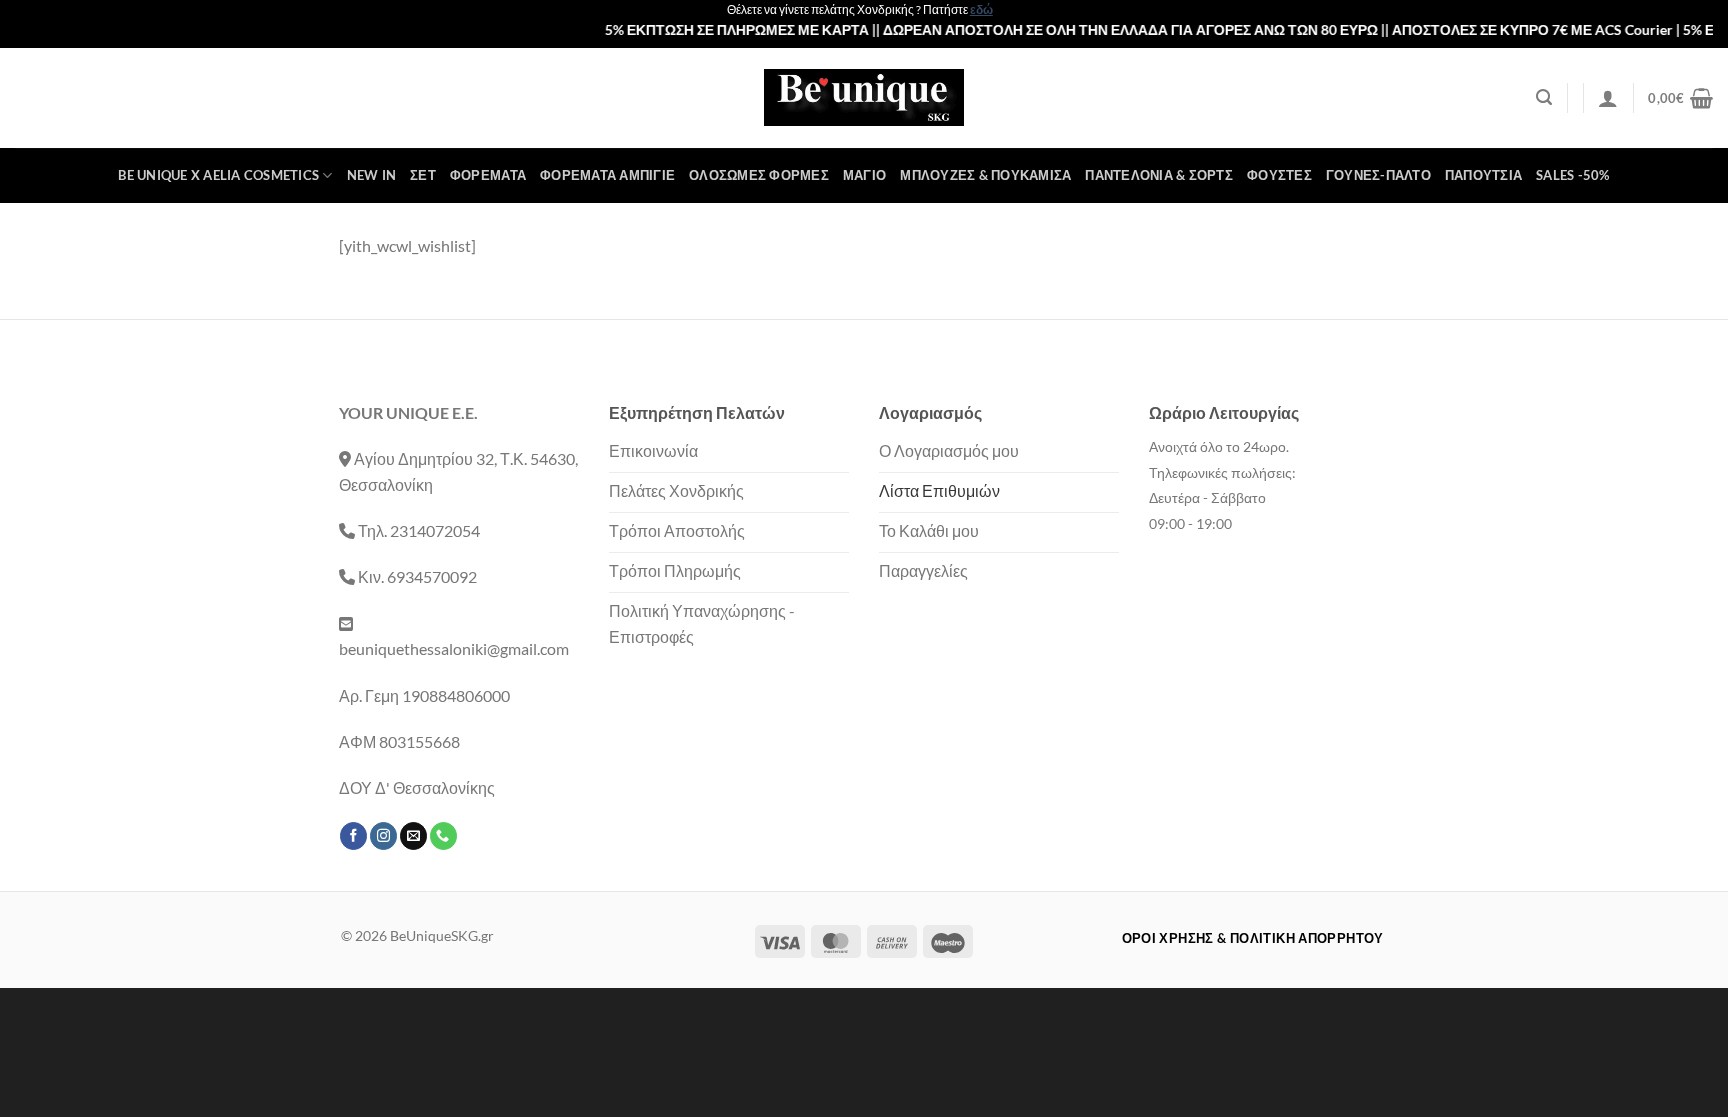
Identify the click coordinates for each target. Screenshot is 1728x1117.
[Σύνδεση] (1608, 98)
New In (372, 175)
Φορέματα (488, 175)
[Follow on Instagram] (383, 836)
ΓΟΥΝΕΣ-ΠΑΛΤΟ (1378, 175)
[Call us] (443, 836)
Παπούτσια (1483, 175)
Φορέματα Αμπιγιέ (607, 175)
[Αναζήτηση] (1544, 97)
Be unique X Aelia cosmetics (218, 175)
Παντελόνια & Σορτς (1159, 175)
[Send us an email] (413, 836)
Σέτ (423, 175)
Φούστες (1279, 175)
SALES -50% (1573, 175)
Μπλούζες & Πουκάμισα (985, 175)
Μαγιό (864, 175)
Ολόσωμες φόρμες (759, 175)
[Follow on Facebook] (353, 836)
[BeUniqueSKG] (864, 97)
